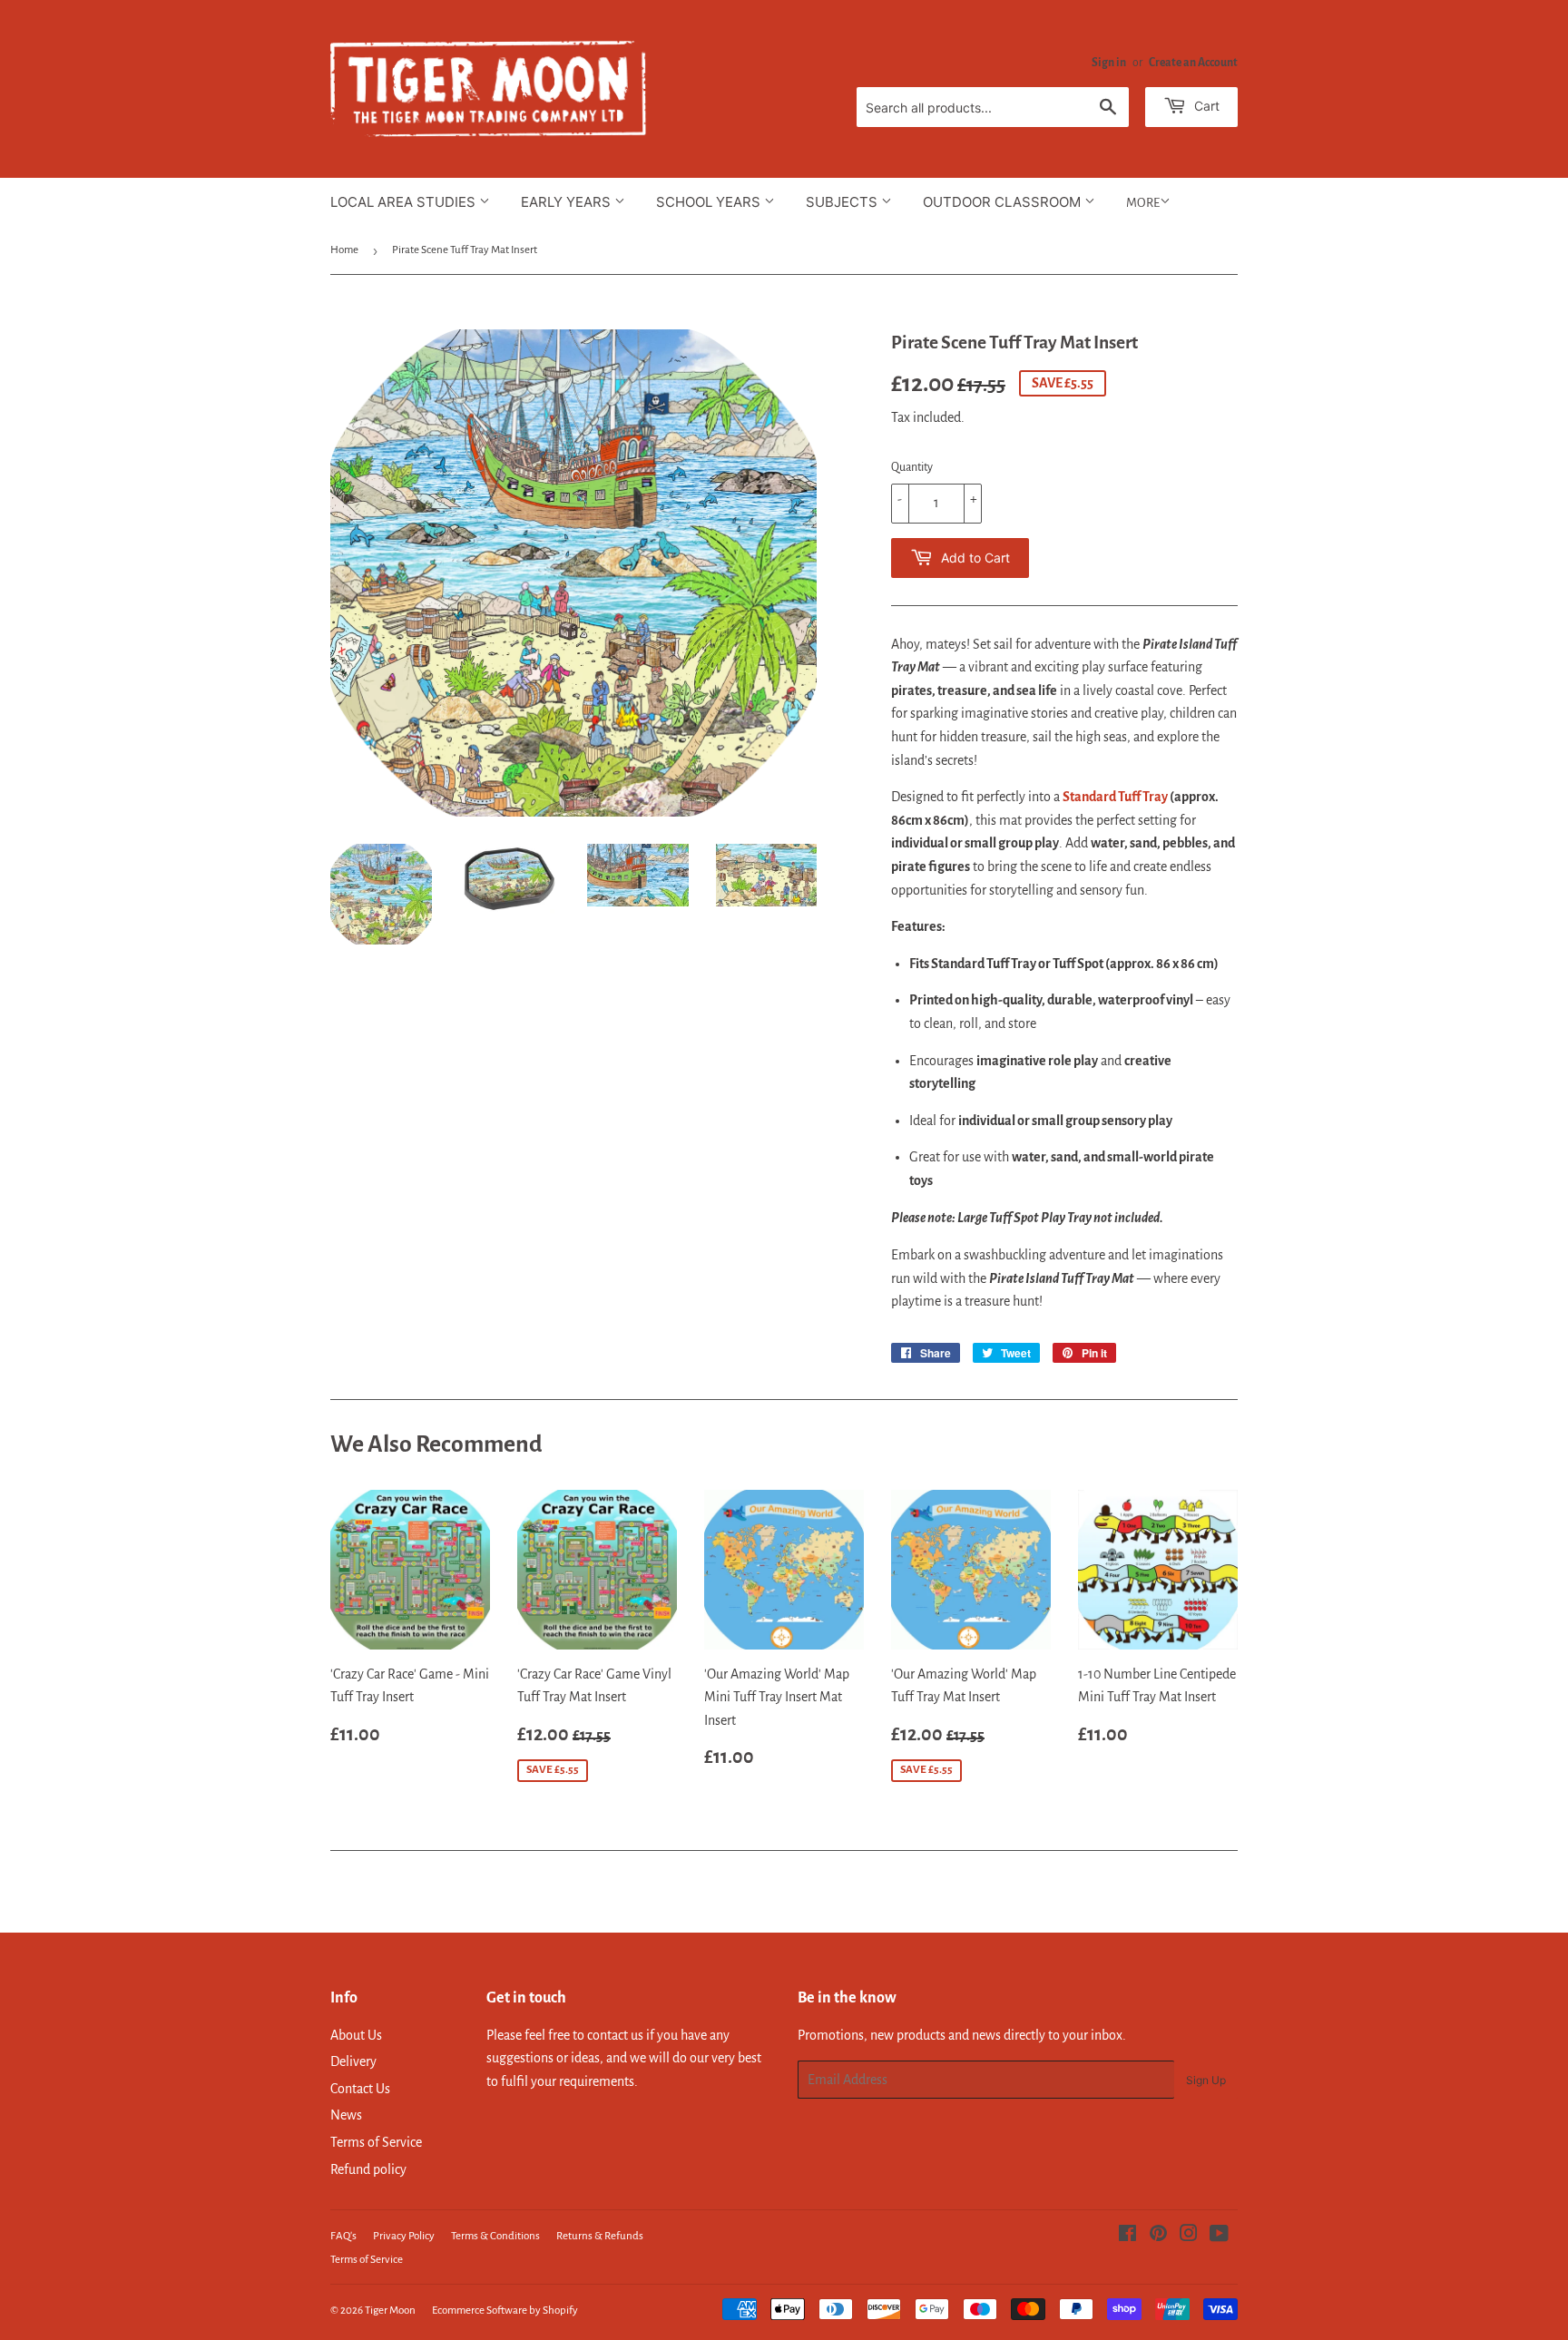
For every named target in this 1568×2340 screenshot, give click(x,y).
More (1143, 203)
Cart (1205, 106)
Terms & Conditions (495, 2236)
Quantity (912, 467)
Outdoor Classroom (1004, 202)
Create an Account (1193, 63)
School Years (710, 202)
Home (344, 250)
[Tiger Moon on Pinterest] (1158, 2236)
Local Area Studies (405, 202)
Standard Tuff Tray (1115, 797)
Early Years (568, 202)
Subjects (843, 202)
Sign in (1109, 63)
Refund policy (368, 2169)
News (346, 2115)
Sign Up (1206, 2080)
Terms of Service (376, 2142)
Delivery (353, 2061)
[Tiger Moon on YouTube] (1219, 2236)
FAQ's (343, 2236)
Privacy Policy (404, 2236)
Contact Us (360, 2089)
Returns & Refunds (600, 2236)
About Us (356, 2035)
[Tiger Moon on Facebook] (1127, 2236)
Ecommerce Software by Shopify (505, 2311)
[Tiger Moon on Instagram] (1189, 2236)
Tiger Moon (390, 2311)
